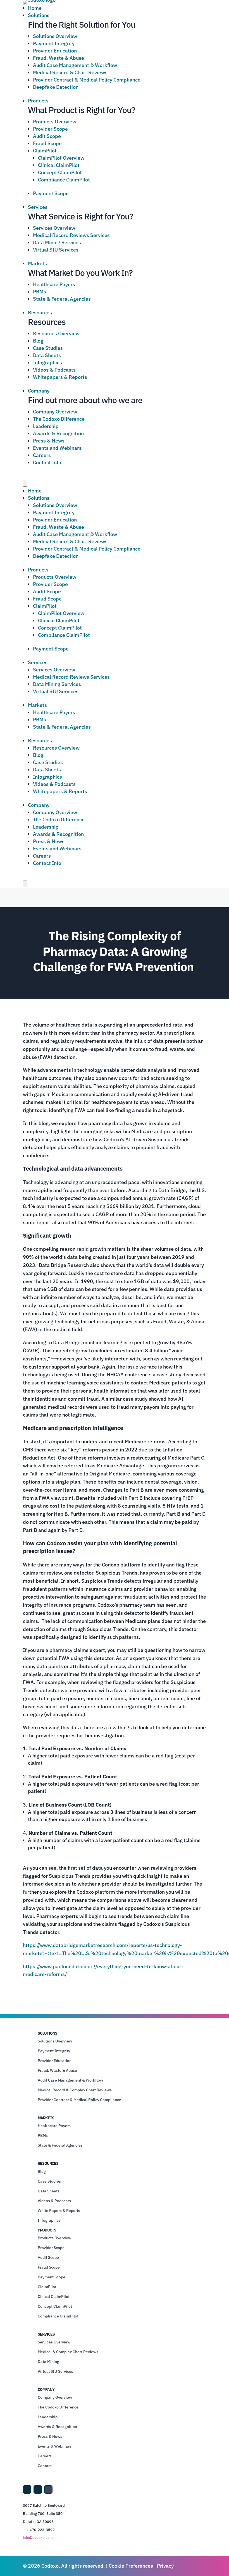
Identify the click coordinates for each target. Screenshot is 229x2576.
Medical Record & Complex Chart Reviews (75, 2090)
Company (39, 391)
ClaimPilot (45, 151)
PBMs (40, 292)
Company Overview (55, 412)
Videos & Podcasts (54, 370)
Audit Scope (47, 136)
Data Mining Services (57, 242)
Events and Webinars (57, 448)
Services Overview (54, 228)
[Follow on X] (38, 2489)
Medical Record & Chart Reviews (70, 72)
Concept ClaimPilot (60, 172)
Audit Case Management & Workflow (75, 65)
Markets (37, 263)
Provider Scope (50, 129)
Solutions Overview (55, 36)
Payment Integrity (54, 43)
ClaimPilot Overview (61, 158)
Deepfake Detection (56, 87)
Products (38, 101)
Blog (38, 341)
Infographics (47, 363)
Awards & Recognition (58, 433)
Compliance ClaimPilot (64, 180)
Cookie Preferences (131, 2566)
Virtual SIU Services (56, 250)
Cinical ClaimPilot (54, 2297)
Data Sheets (47, 355)
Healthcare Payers (54, 284)
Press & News (49, 441)
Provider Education (55, 51)
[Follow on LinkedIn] (27, 2489)
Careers (42, 455)
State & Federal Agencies (62, 299)
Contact (45, 2466)
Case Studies (48, 348)
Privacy (165, 2566)
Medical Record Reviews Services (71, 235)
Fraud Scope (47, 143)
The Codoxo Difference (59, 419)
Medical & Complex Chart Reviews (68, 2352)
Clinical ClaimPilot (59, 165)
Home (35, 8)
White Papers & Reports (59, 2211)
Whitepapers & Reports (60, 377)
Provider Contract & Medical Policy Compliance (87, 80)
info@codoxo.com (38, 2538)
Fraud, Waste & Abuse (59, 58)
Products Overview (55, 122)
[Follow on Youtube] (48, 2489)
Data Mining (48, 2362)
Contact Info (47, 462)
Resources (40, 313)
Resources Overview (56, 333)
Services (38, 207)
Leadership (46, 426)
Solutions (39, 15)
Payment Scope (51, 193)
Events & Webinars (54, 2446)
